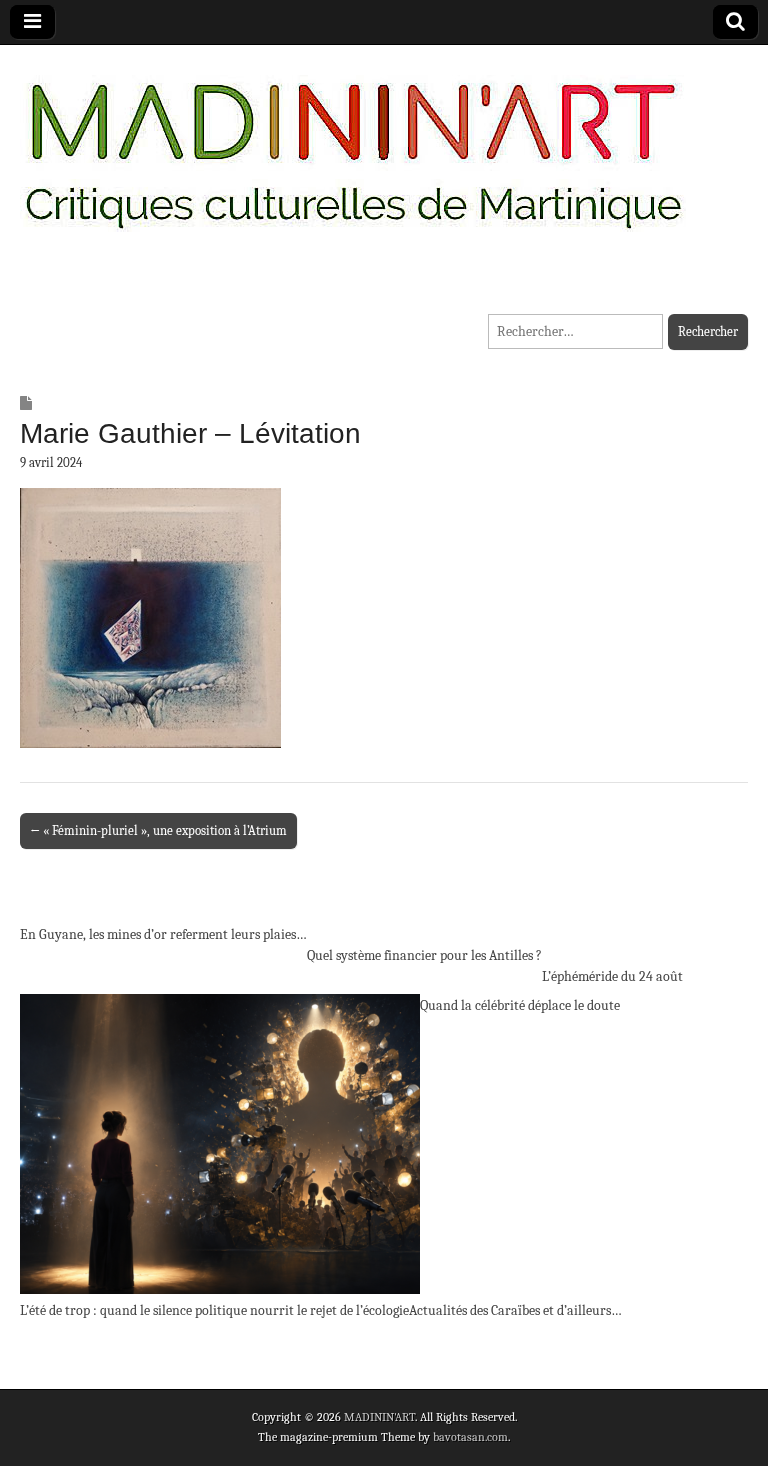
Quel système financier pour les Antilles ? (424, 955)
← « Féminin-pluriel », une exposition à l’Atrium (158, 830)
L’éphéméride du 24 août (612, 976)
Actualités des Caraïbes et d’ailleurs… (515, 1310)
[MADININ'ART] (353, 142)
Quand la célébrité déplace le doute (520, 1005)
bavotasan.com (470, 1437)
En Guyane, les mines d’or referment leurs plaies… (163, 934)
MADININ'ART (379, 1417)
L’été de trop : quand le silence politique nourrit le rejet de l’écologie (214, 1310)
